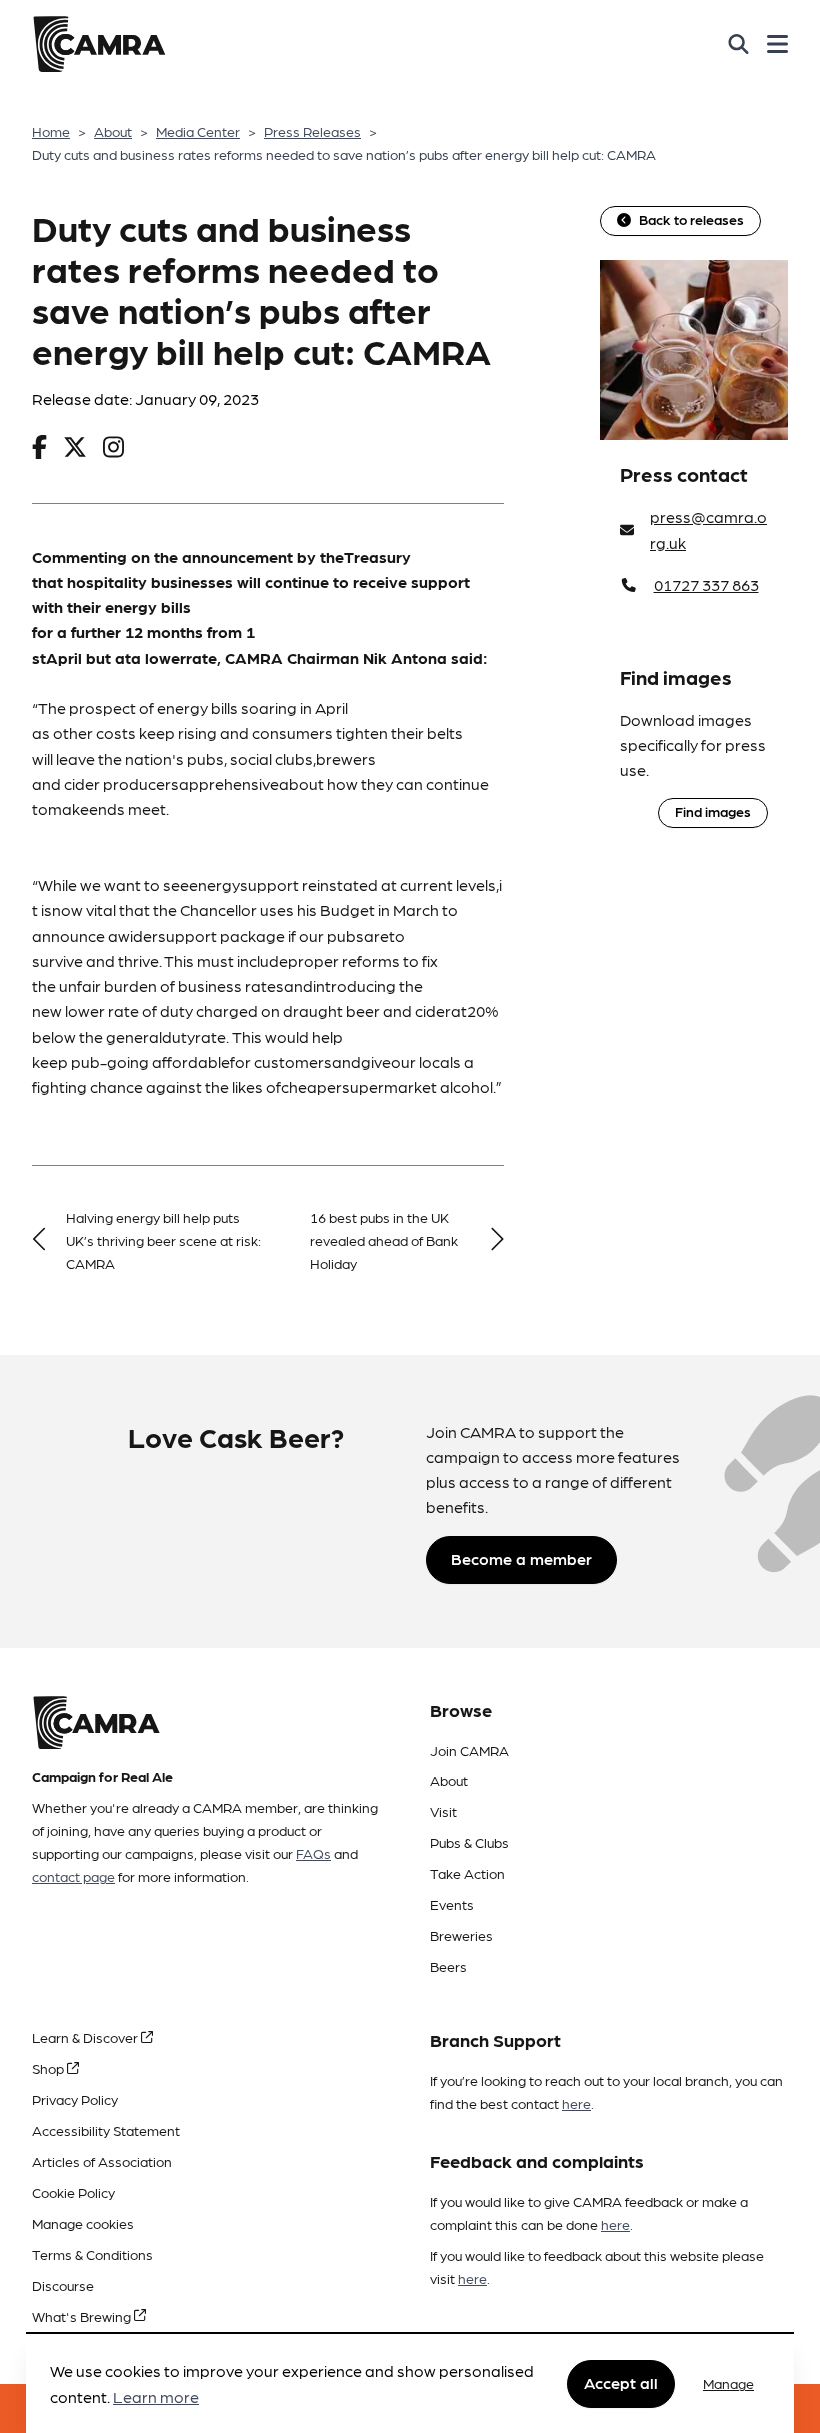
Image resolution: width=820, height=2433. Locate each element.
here (576, 2103)
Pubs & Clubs (469, 1842)
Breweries (461, 1935)
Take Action (467, 1873)
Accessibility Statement (106, 2130)
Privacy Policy (75, 2099)
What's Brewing (83, 2316)
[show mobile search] (738, 44)
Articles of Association (102, 2161)
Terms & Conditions (92, 2254)
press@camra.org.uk (708, 529)
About (113, 131)
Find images (713, 811)
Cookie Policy (73, 2192)
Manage (728, 2383)
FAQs (313, 1853)
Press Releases (312, 131)
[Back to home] (99, 44)
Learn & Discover (86, 2037)
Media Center (198, 131)
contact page (73, 1876)
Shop (49, 2068)
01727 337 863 (706, 584)
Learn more (156, 2396)
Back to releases (691, 219)
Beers (448, 1966)
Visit (443, 1811)
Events (452, 1904)
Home (51, 131)
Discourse (63, 2285)
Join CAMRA (469, 1750)
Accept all (621, 2382)
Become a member (521, 1558)
